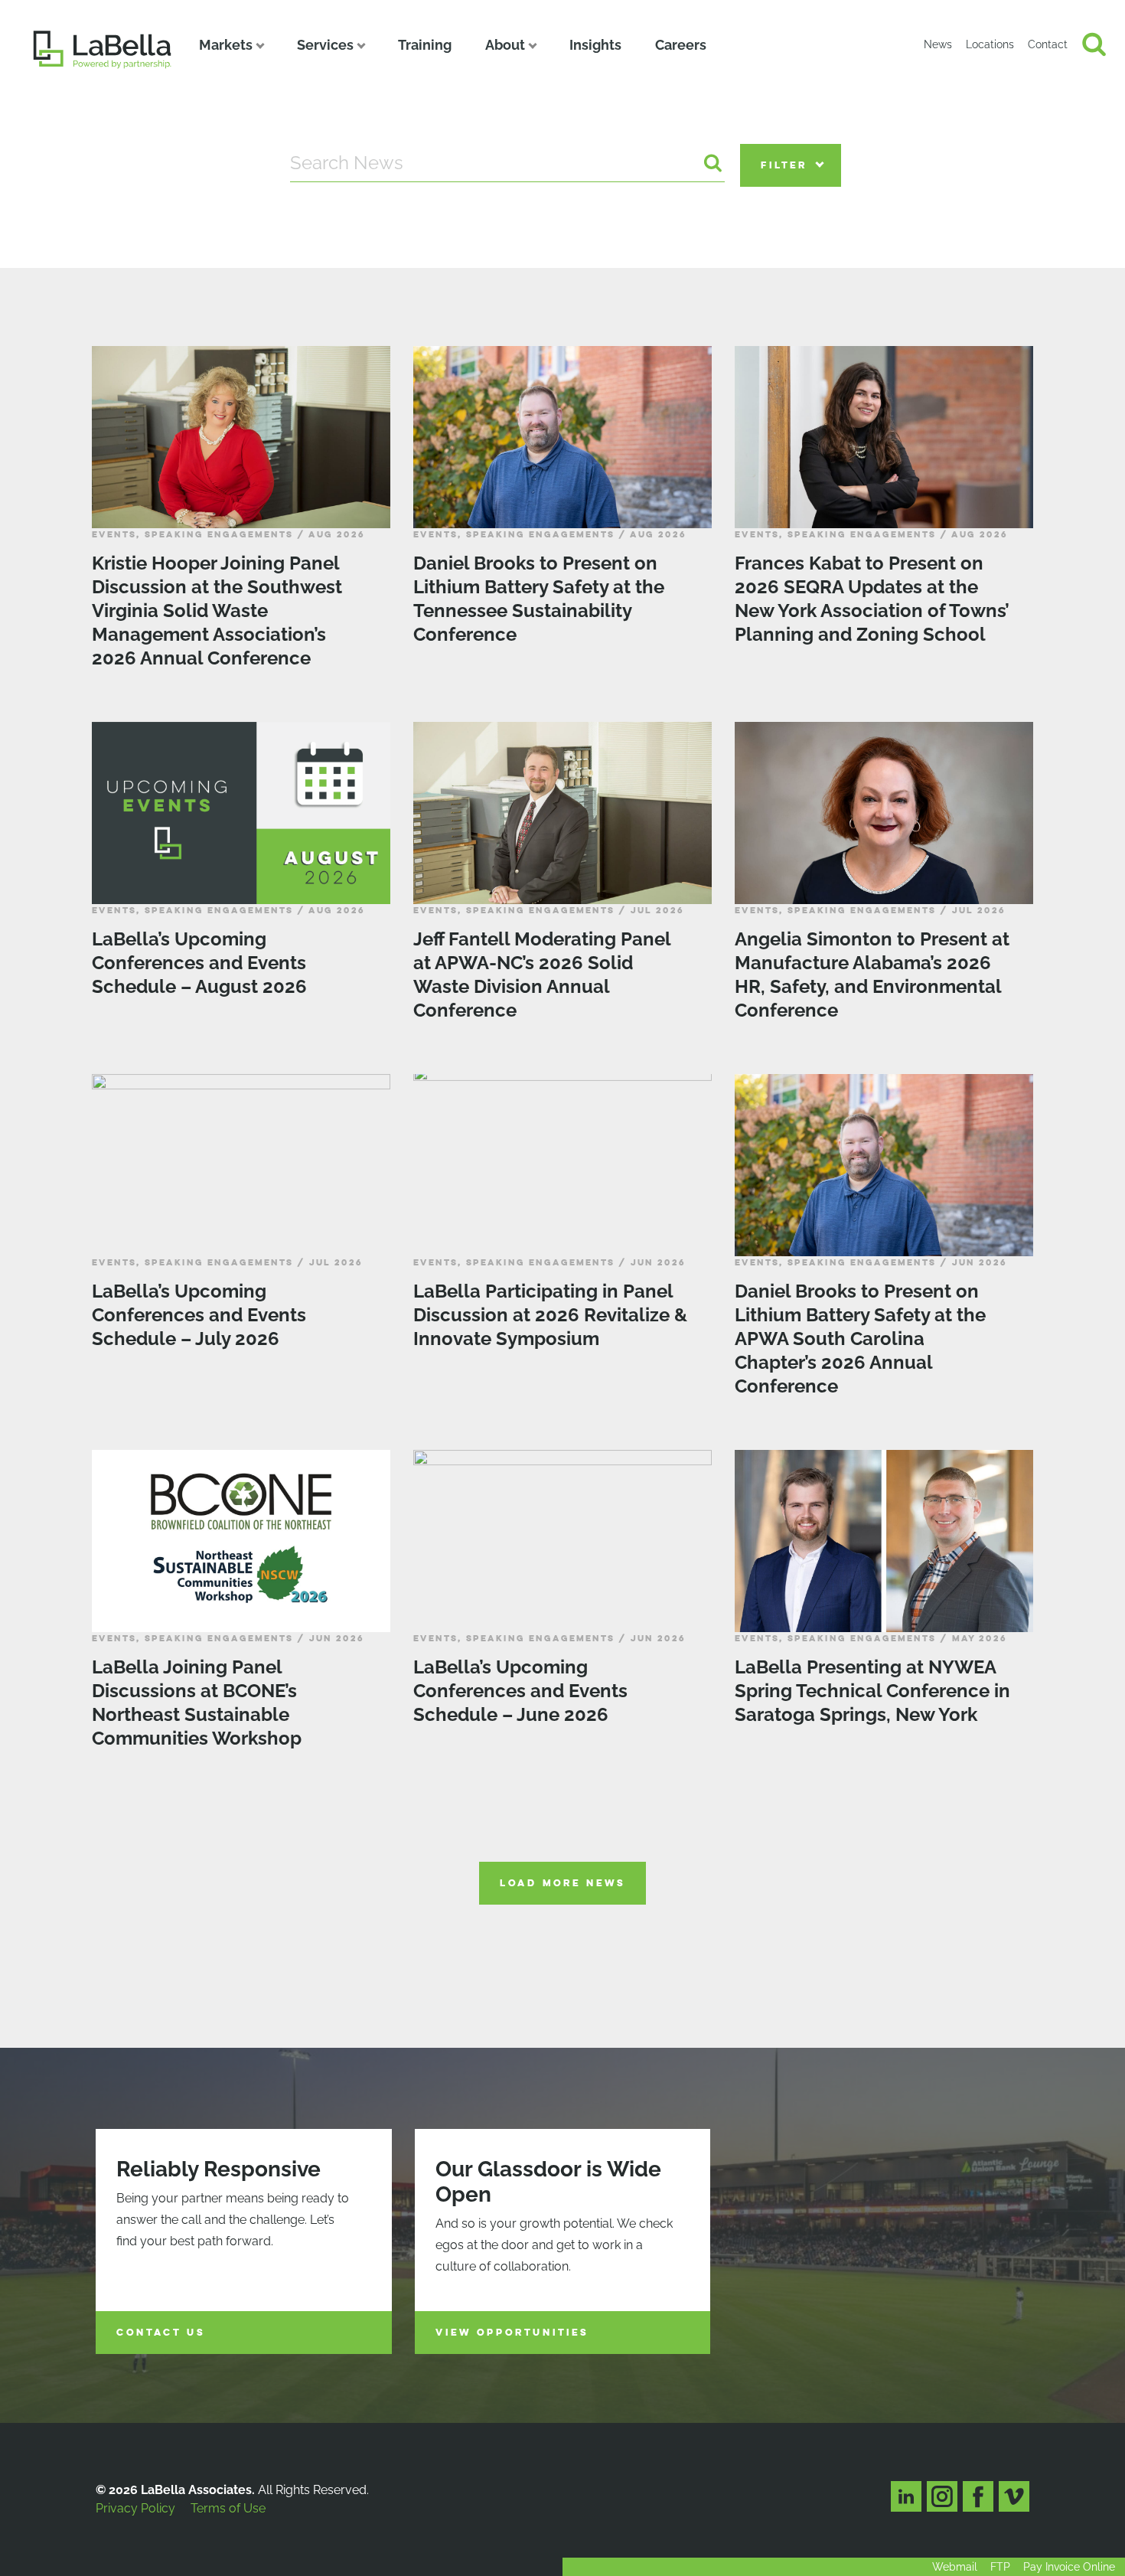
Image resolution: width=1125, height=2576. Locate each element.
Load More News (562, 1883)
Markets (226, 45)
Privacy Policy (135, 2508)
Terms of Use (228, 2508)
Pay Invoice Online (1069, 2567)
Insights (595, 45)
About (505, 45)
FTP (1000, 2567)
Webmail (955, 2567)
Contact (1048, 44)
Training (425, 45)
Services (325, 45)
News (938, 44)
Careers (681, 45)
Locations (990, 44)
